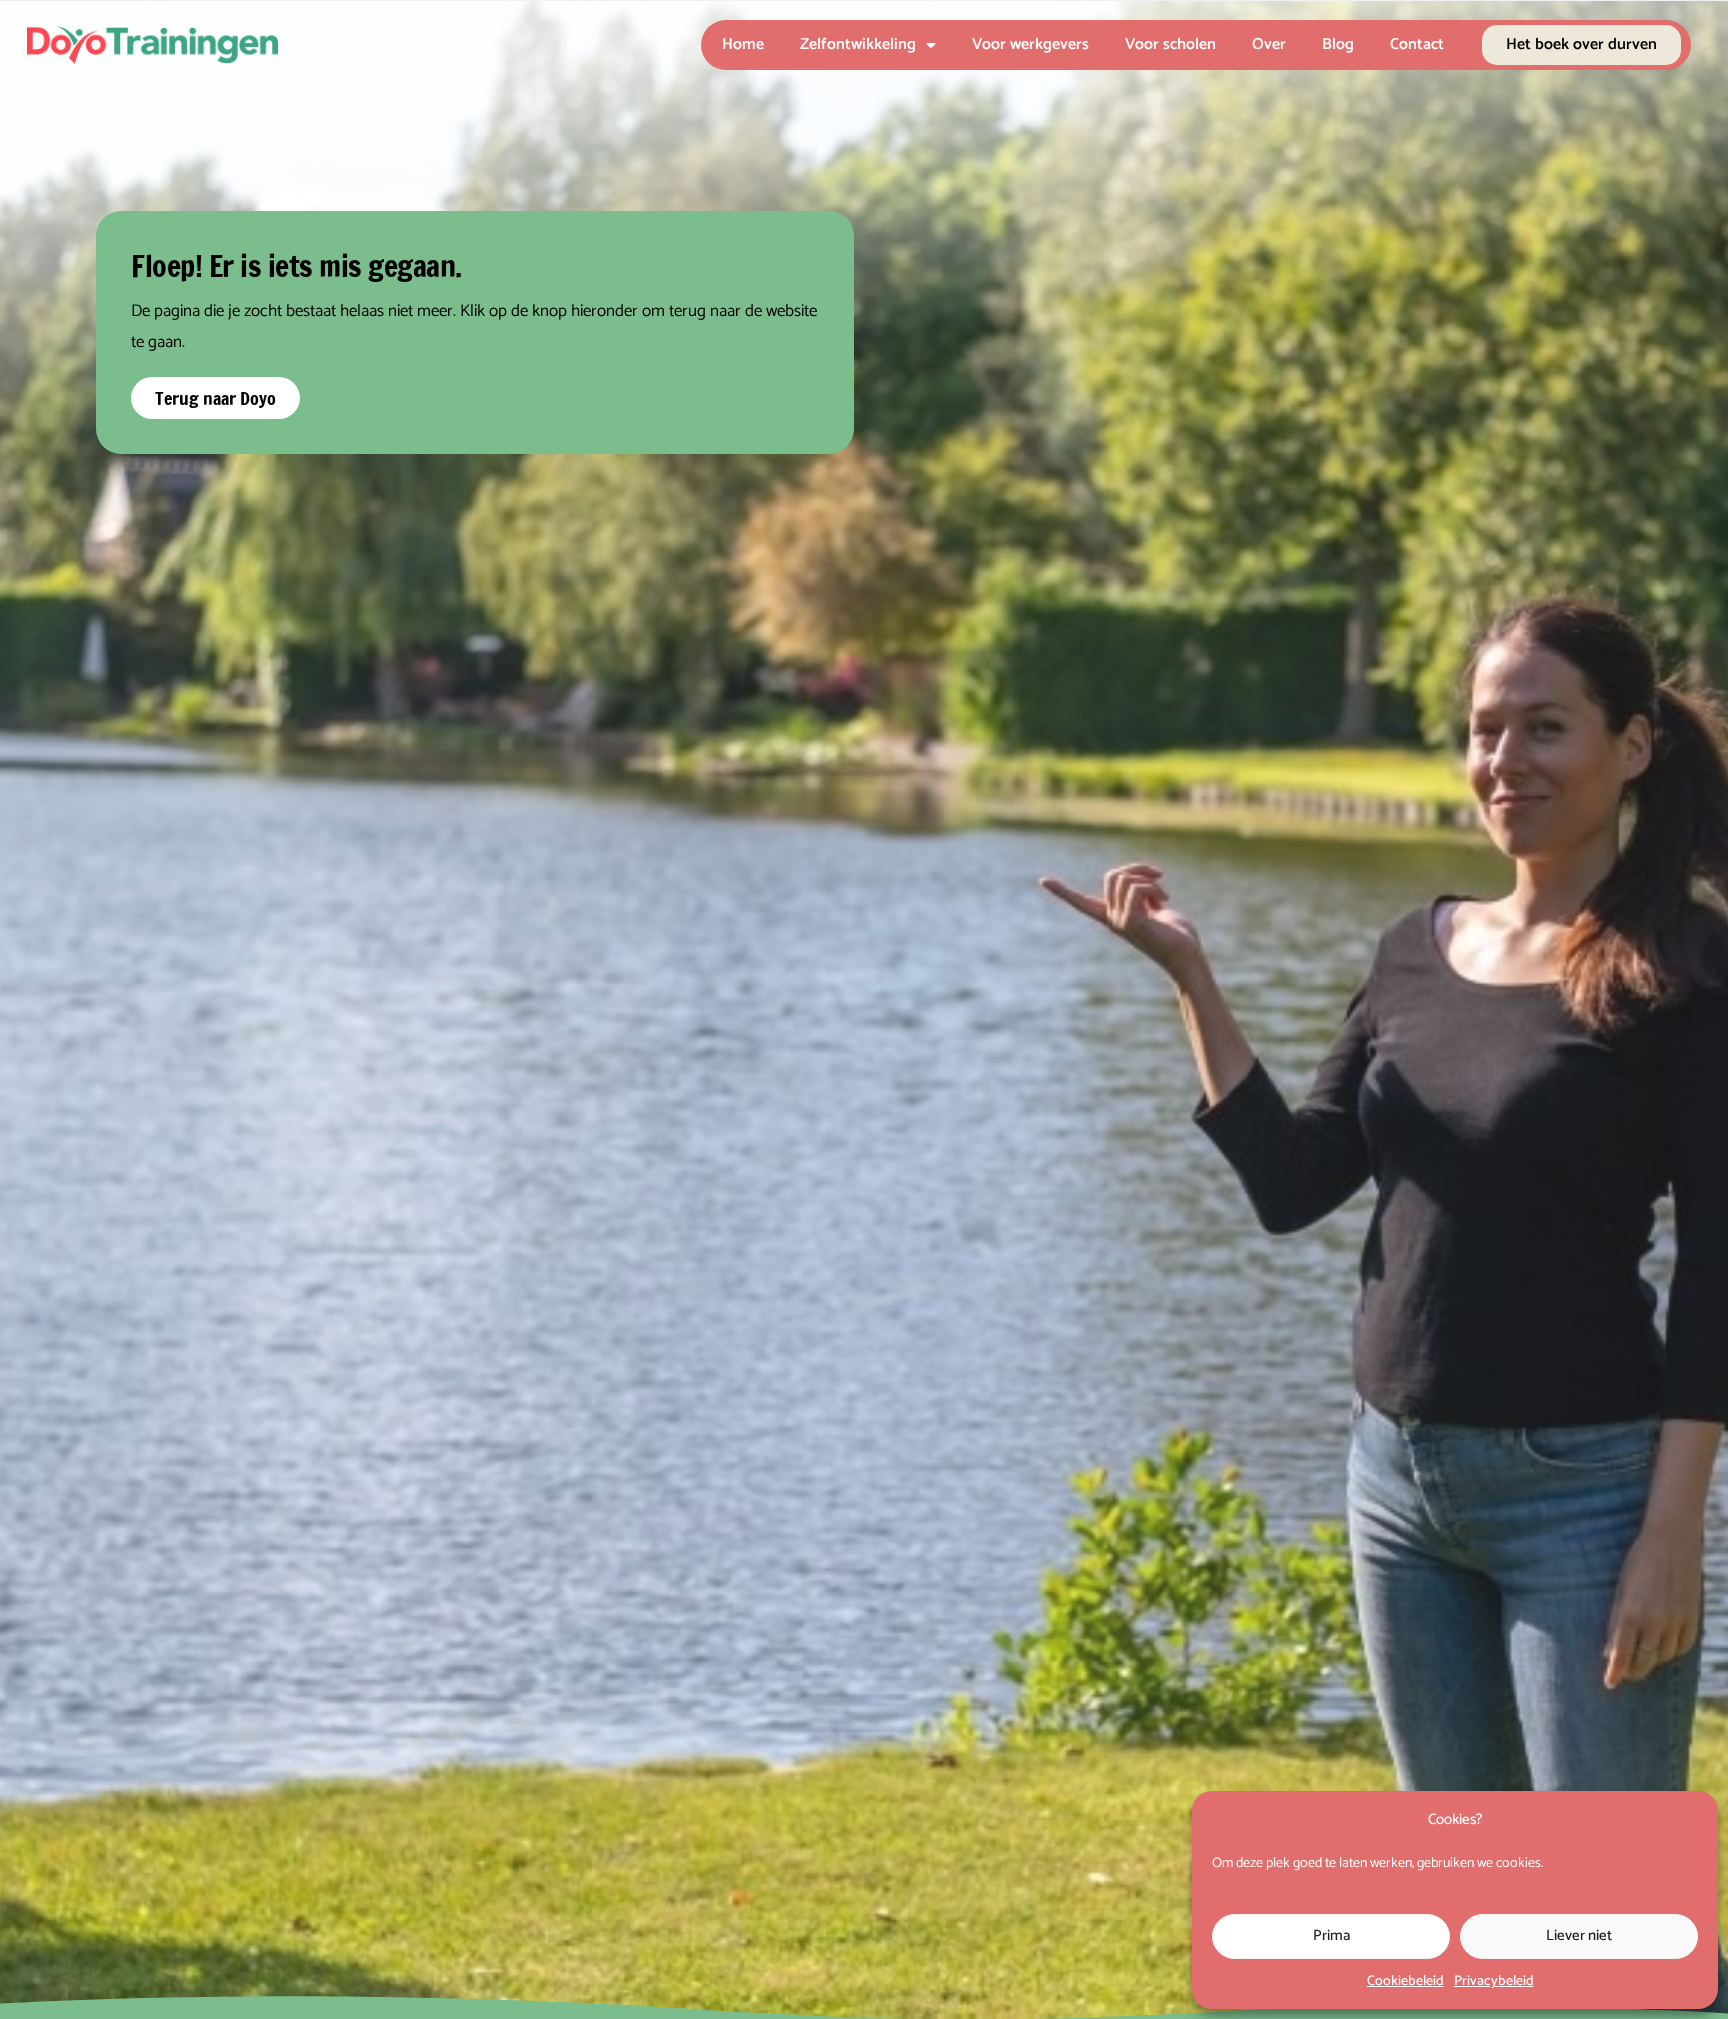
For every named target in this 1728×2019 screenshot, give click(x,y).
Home (743, 44)
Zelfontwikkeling (858, 44)
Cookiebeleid (1405, 1981)
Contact (1417, 44)
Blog (1338, 44)
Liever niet (1579, 1935)
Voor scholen (1170, 44)
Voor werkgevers (1030, 44)
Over (1269, 44)
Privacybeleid (1494, 1981)
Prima (1331, 1935)
